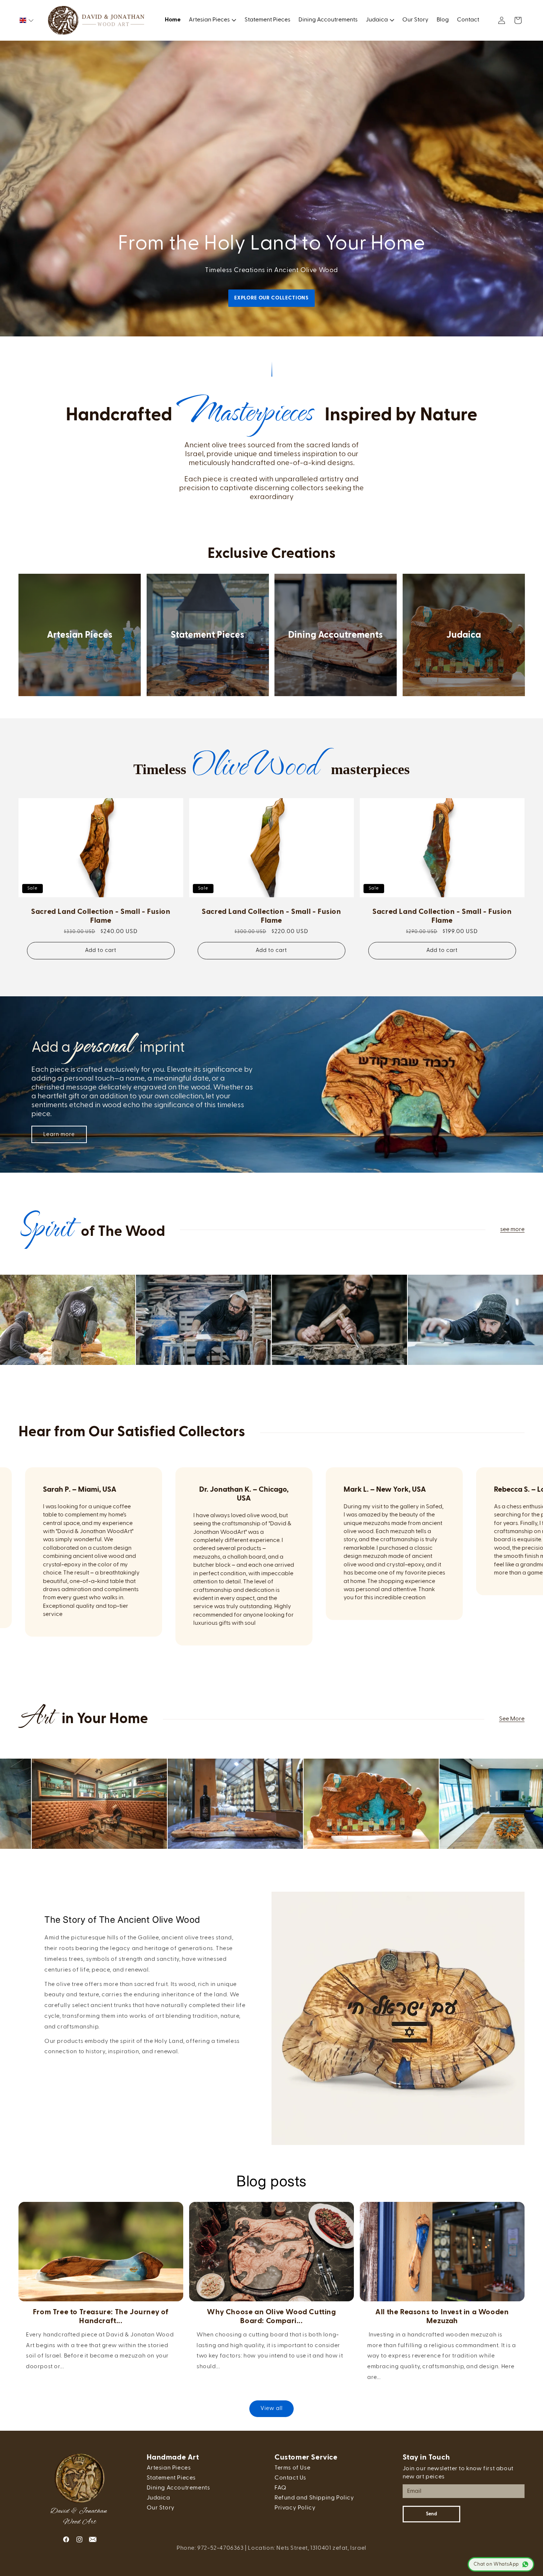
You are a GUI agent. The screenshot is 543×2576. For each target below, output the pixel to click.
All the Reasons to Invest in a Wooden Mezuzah (442, 2316)
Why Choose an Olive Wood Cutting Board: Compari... (271, 2316)
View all (271, 2409)
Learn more (59, 1134)
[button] (27, 20)
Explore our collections (271, 298)
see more (512, 1230)
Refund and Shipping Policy (314, 2498)
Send (431, 2514)
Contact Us (290, 2478)
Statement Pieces (207, 635)
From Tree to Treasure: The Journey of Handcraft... (101, 2316)
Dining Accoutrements (335, 635)
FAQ (281, 2488)
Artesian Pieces (80, 635)
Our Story (161, 2508)
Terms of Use (292, 2468)
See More (512, 1719)
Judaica (464, 635)
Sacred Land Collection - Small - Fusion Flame (101, 916)
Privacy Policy (295, 2508)
